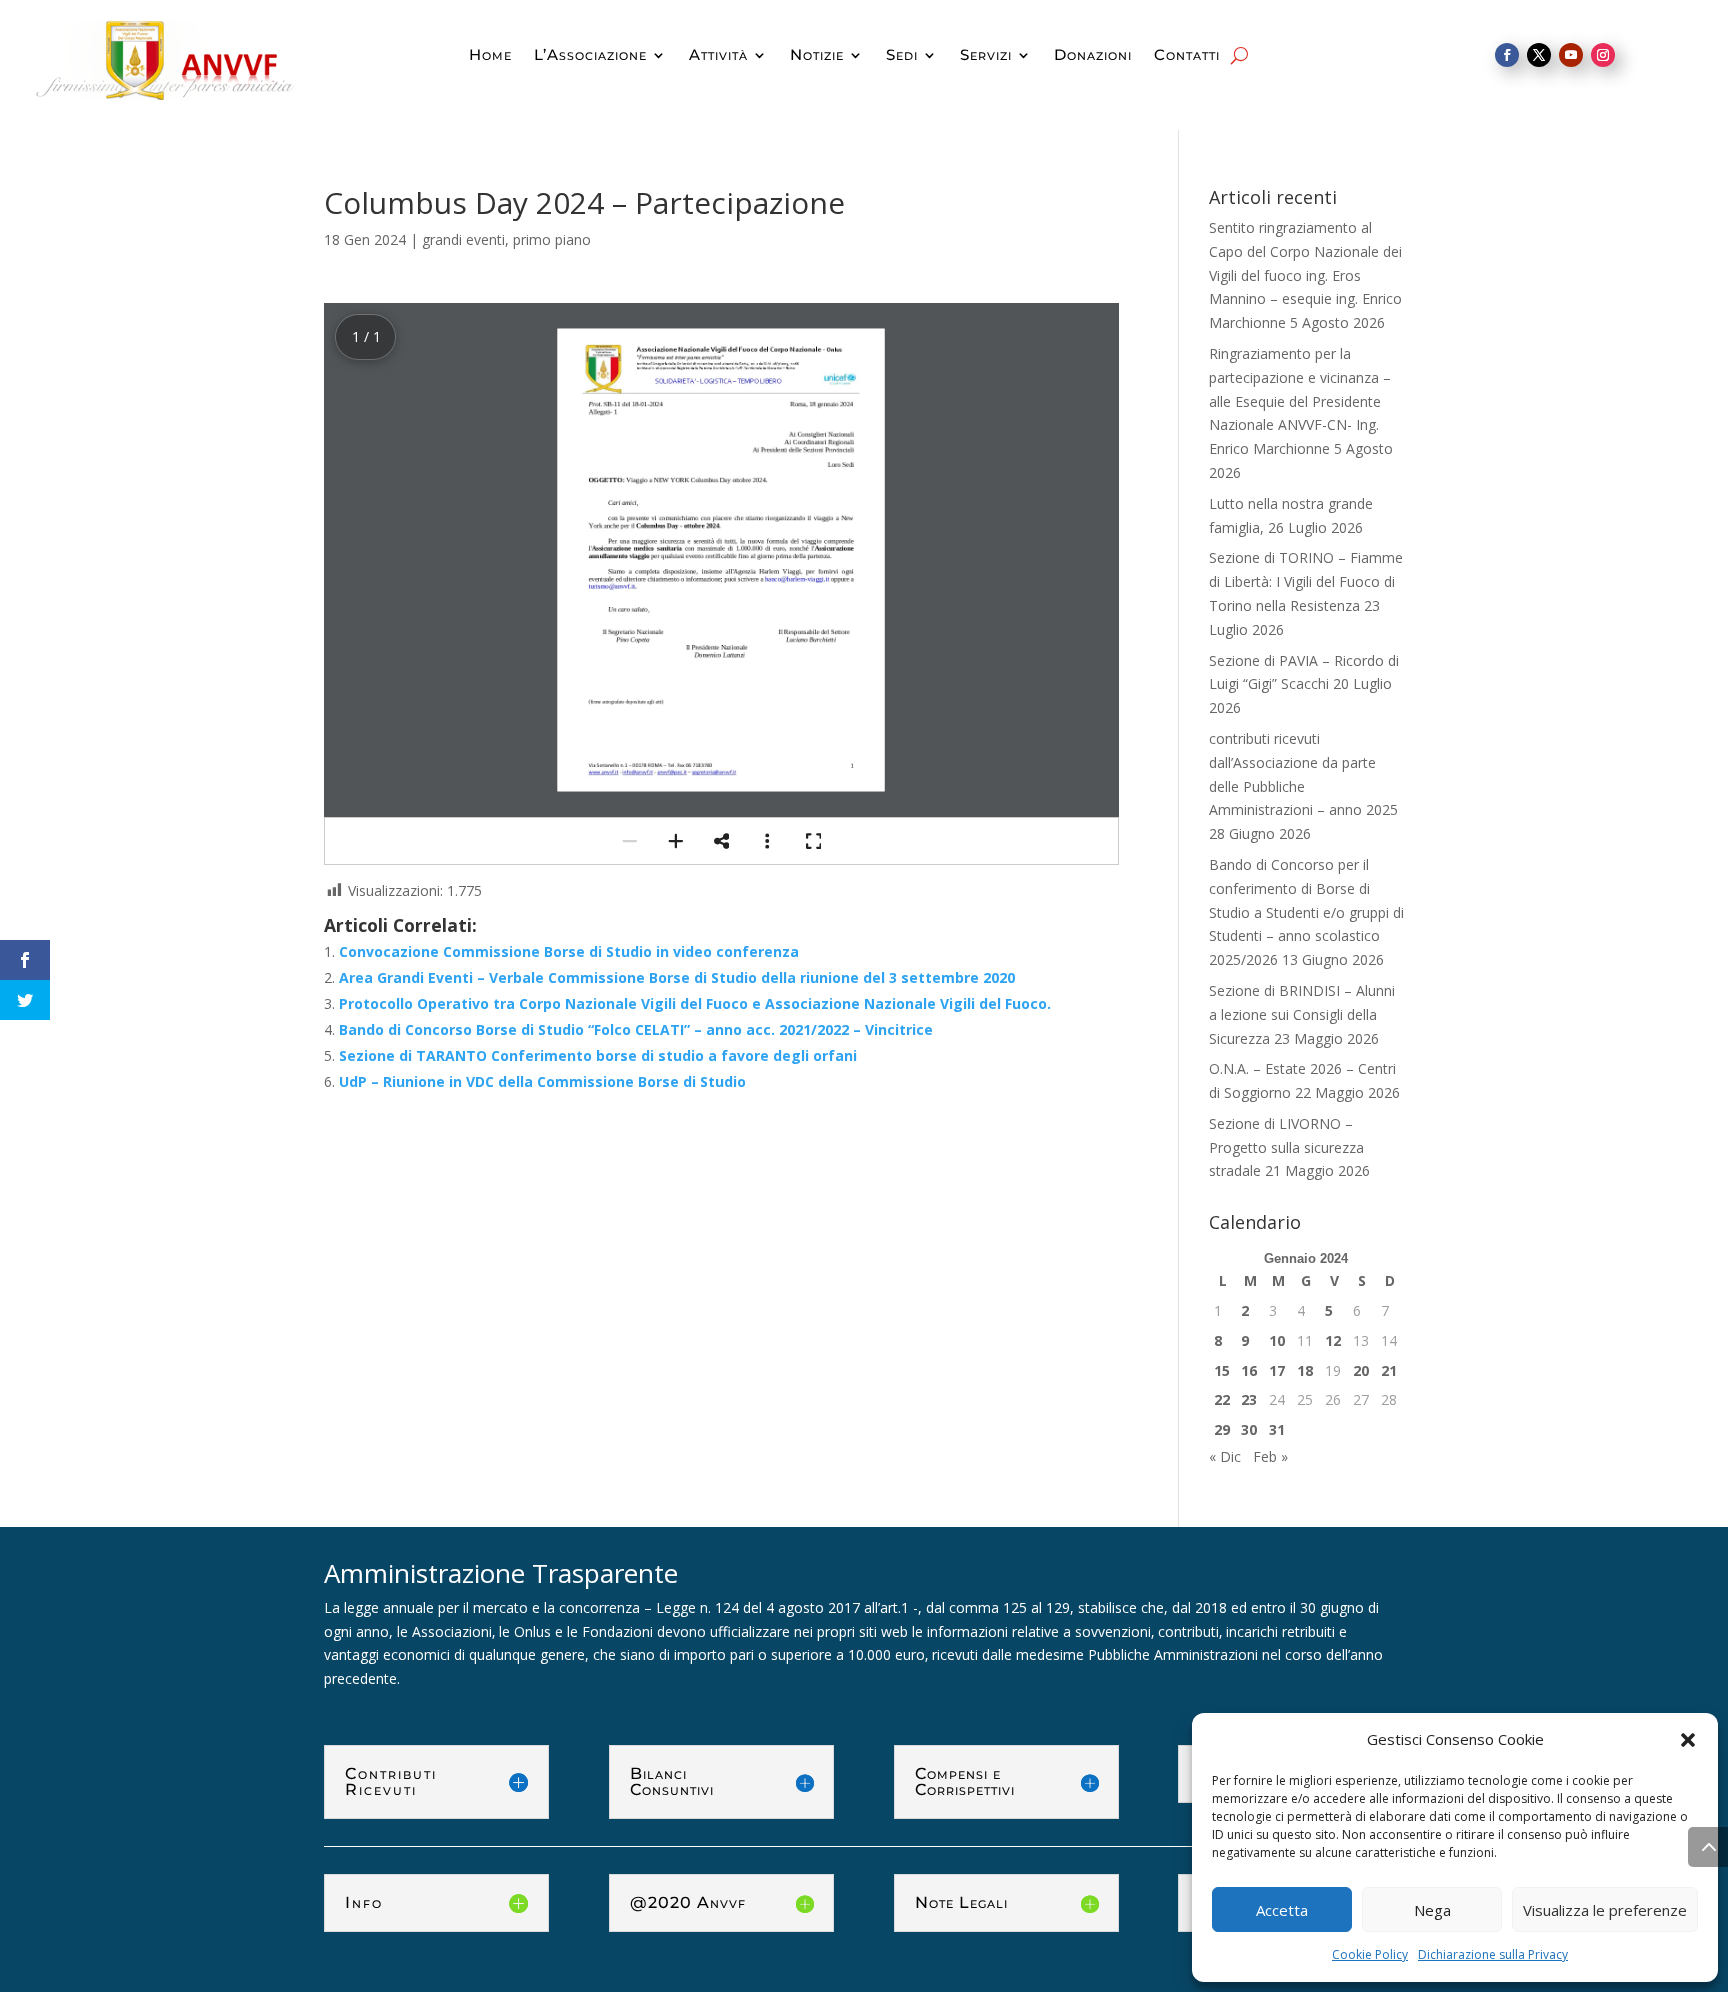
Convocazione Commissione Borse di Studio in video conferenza (569, 951)
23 (1249, 1399)
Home (490, 56)
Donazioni (1093, 56)
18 (1305, 1370)
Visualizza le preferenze (1605, 1910)
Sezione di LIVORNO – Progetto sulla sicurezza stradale (1286, 1147)
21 (1389, 1370)
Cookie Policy (1370, 1954)
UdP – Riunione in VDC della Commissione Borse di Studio (542, 1081)
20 (1361, 1370)
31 (1277, 1429)
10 (1277, 1340)
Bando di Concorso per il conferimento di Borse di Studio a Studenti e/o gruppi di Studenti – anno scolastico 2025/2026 (1306, 912)
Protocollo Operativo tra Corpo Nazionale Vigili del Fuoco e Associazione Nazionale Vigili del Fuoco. (695, 1003)
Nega (1432, 1910)
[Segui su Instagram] (1603, 55)
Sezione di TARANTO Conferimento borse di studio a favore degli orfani (598, 1055)
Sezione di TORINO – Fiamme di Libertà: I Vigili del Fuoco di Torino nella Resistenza (1306, 581)
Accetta (1282, 1910)
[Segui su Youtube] (1571, 55)
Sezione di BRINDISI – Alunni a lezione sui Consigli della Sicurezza (1302, 1014)
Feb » (1270, 1456)
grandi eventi (463, 239)
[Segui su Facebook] (1507, 55)
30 (1249, 1429)
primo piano (552, 239)
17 (1277, 1370)
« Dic (1225, 1456)
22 (1222, 1399)
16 (1249, 1370)
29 (1222, 1429)
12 (1333, 1340)
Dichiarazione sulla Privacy (1493, 1954)
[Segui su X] (1539, 55)
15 (1222, 1370)
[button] (1688, 1740)
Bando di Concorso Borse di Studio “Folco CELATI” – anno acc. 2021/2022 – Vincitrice (636, 1029)
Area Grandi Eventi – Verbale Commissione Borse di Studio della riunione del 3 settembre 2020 (677, 977)
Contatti (1187, 56)
